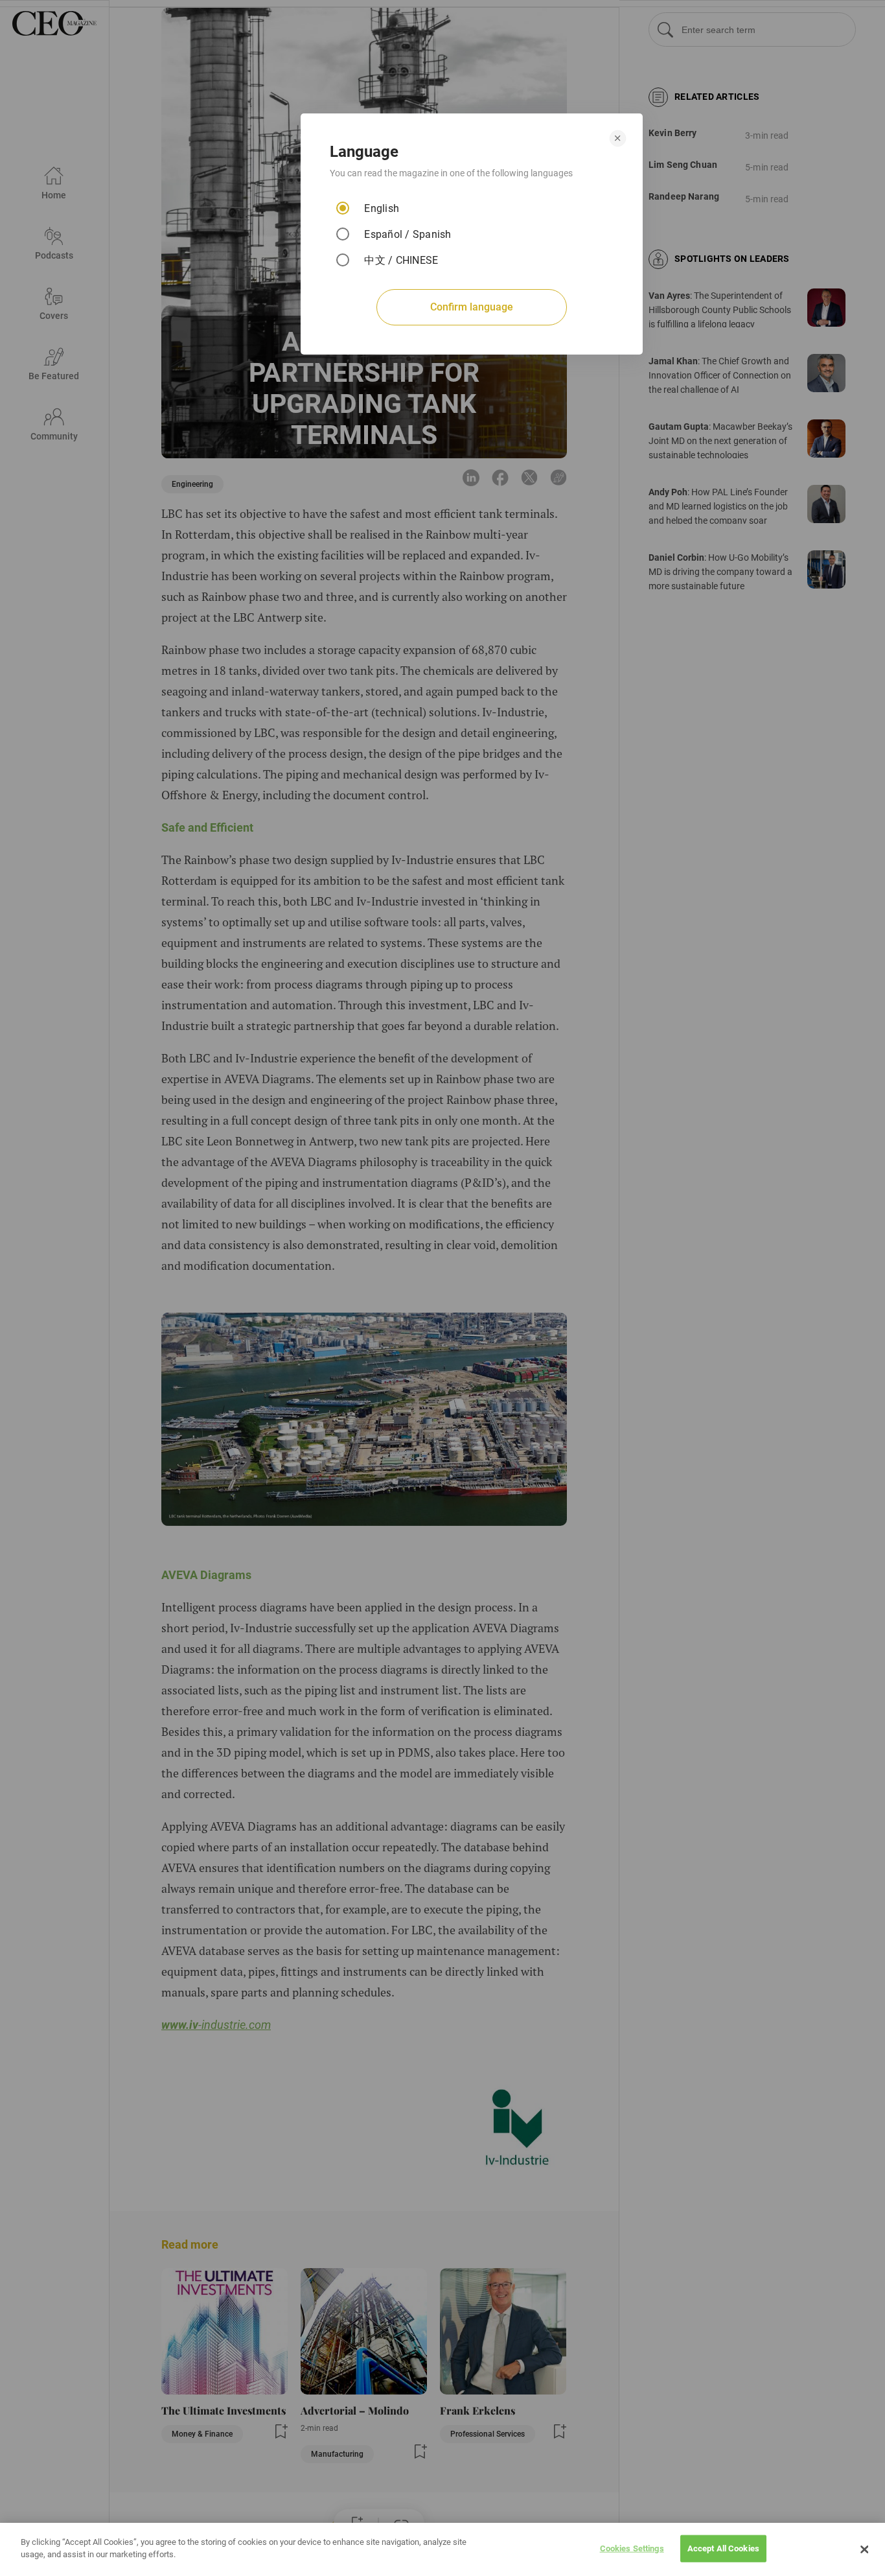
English (382, 208)
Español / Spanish (408, 234)
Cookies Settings (632, 2548)
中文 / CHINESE (401, 260)
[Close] (864, 2549)
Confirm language (472, 307)
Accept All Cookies (723, 2548)
